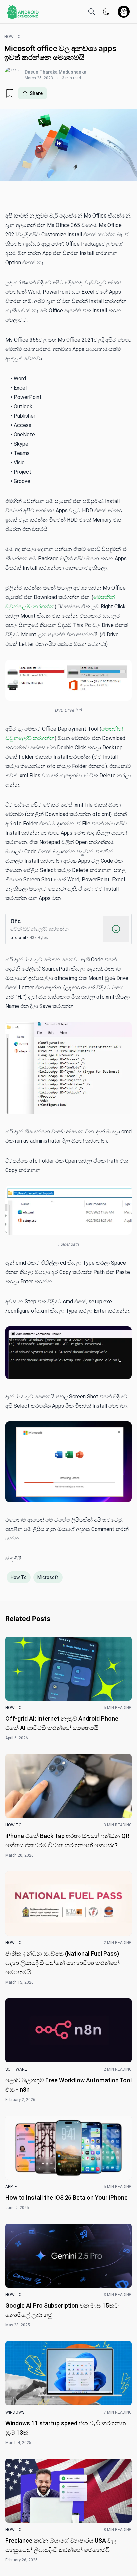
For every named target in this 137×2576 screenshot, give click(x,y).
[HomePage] (23, 12)
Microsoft (48, 1577)
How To (19, 1577)
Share (36, 93)
